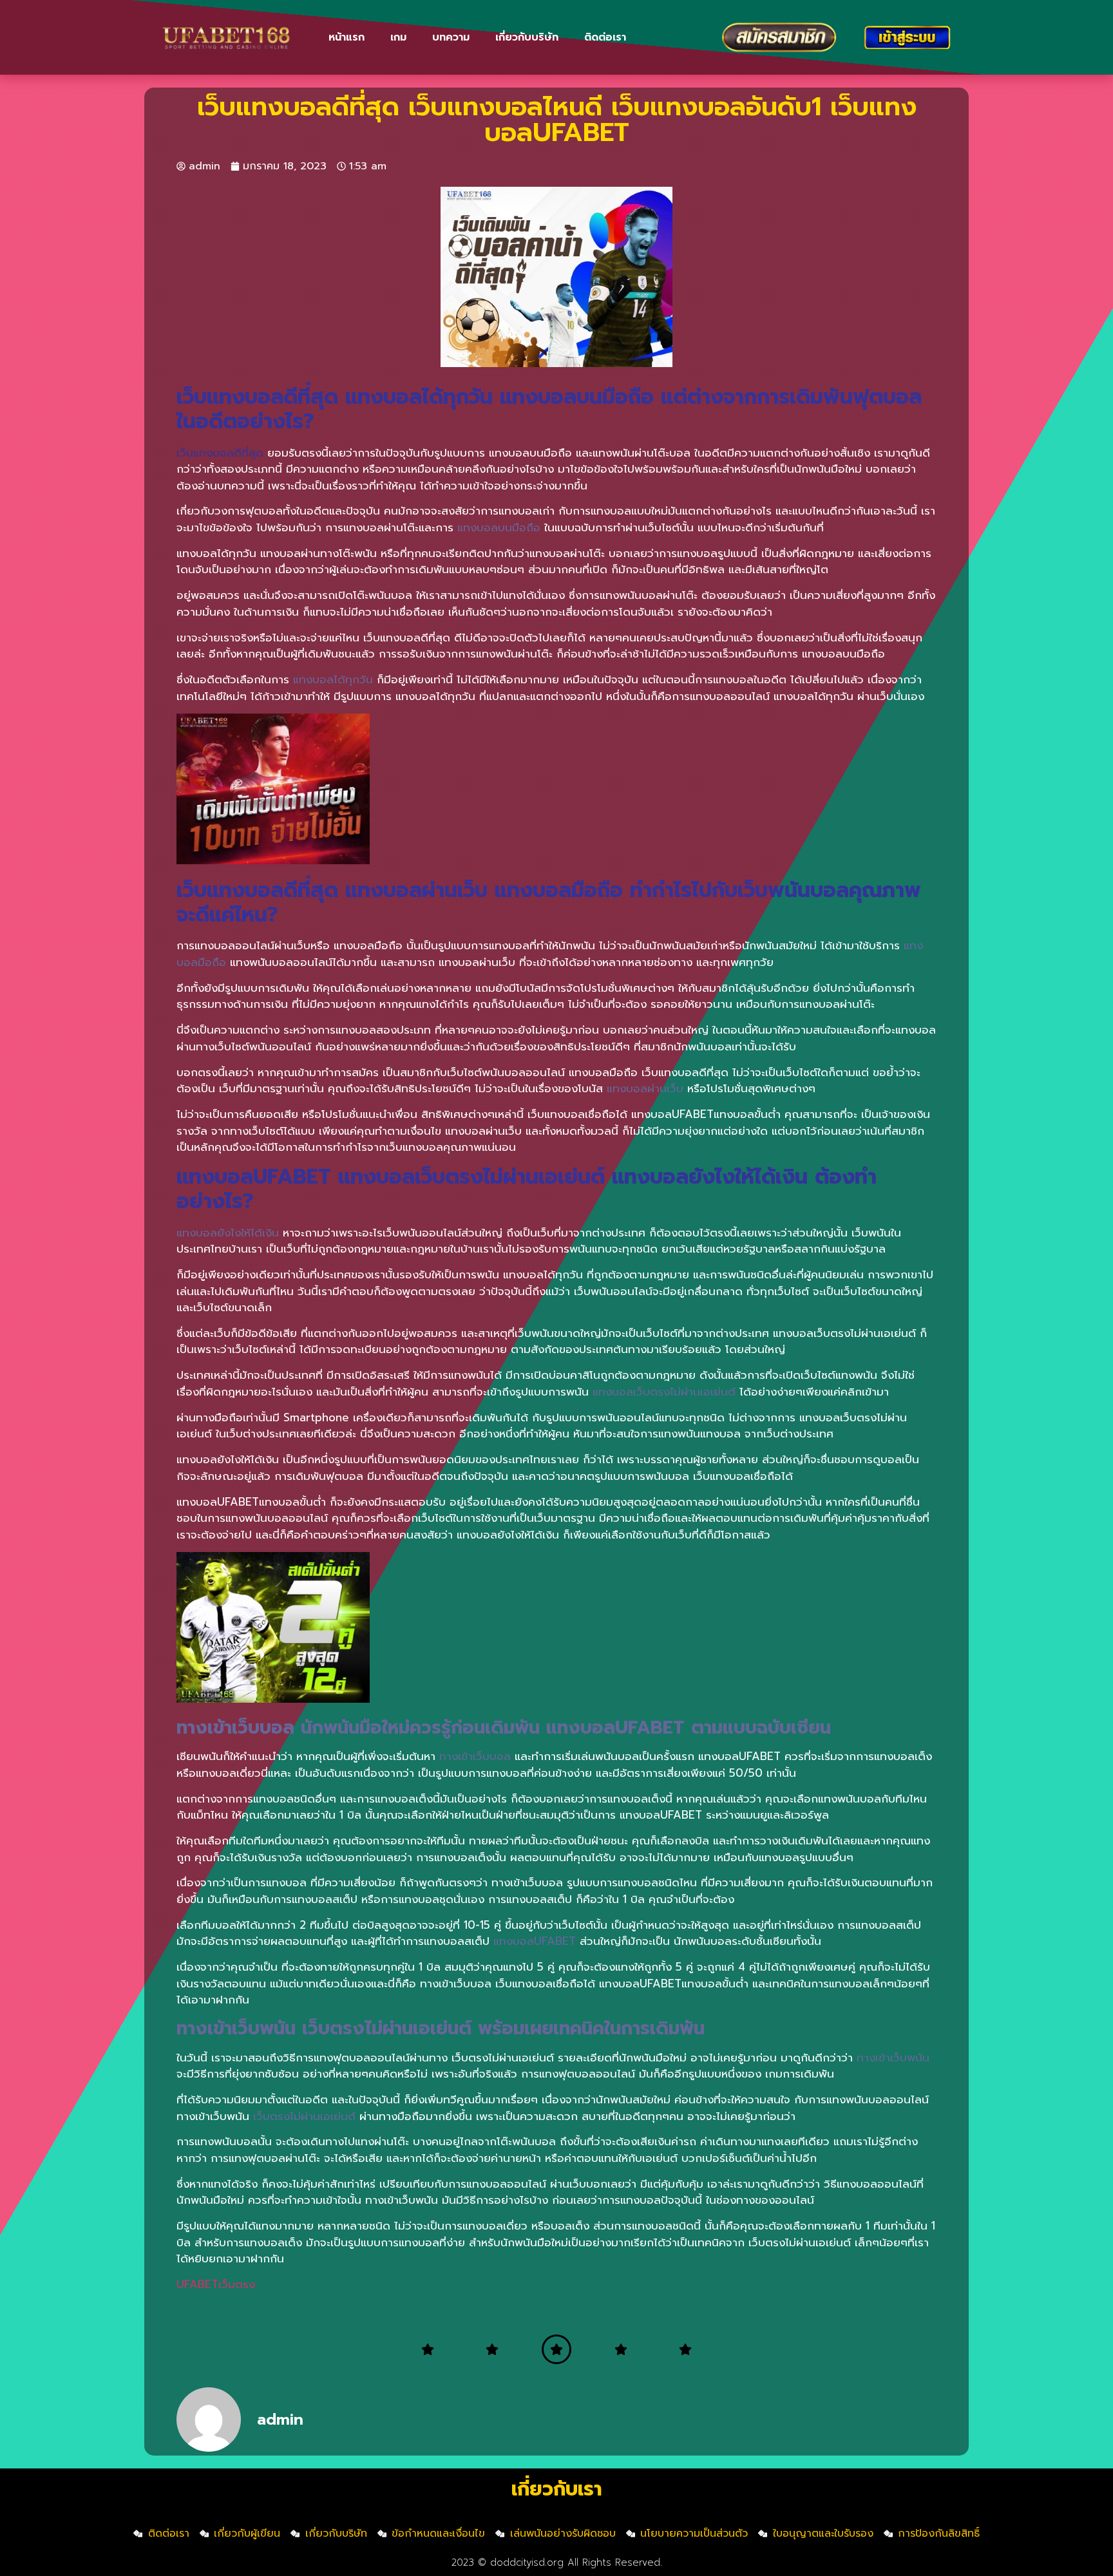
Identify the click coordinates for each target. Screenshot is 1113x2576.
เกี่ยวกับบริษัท (527, 37)
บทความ (451, 37)
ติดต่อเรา (605, 37)
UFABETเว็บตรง (216, 2284)
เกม (398, 37)
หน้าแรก (347, 37)
